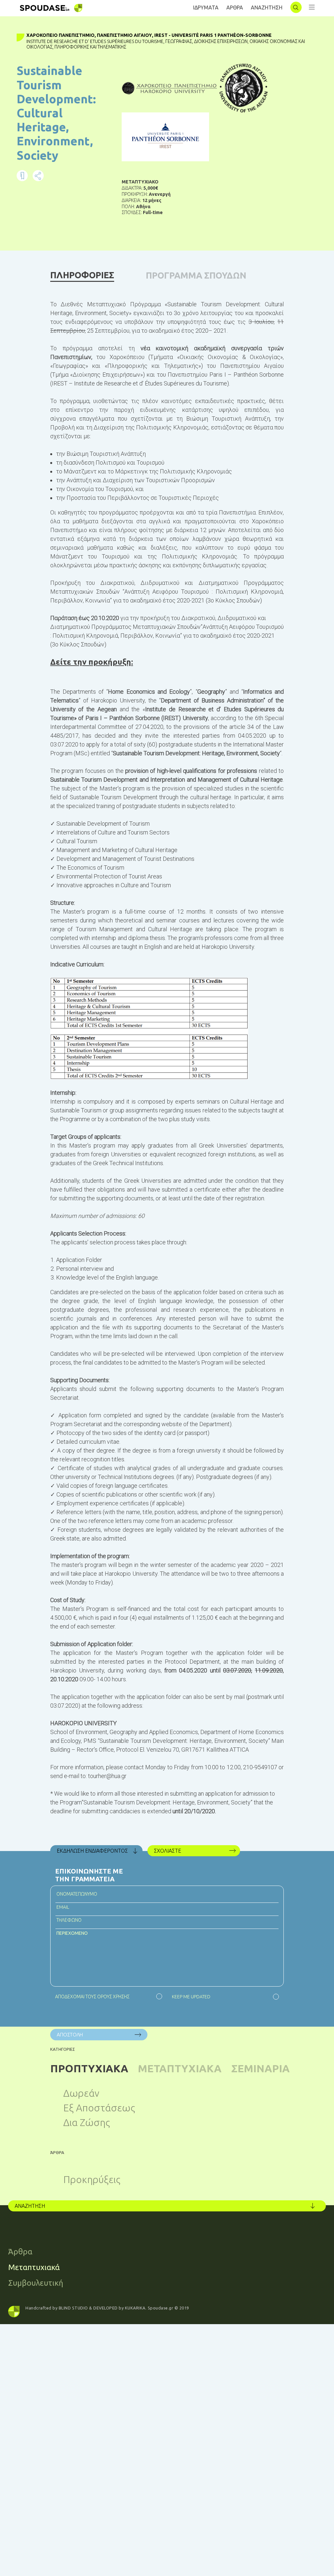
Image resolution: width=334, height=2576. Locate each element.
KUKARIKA (135, 2308)
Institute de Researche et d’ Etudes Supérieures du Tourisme (95, 41)
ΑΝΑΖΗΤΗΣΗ (267, 7)
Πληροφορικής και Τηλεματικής (90, 47)
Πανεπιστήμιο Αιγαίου (124, 35)
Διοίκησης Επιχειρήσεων (221, 41)
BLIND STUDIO (73, 2308)
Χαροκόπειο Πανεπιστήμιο (61, 35)
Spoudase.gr (161, 2308)
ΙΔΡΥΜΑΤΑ (206, 7)
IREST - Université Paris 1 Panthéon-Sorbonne (213, 35)
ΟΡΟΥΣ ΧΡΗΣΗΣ (113, 1997)
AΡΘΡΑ (235, 7)
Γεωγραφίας (179, 41)
